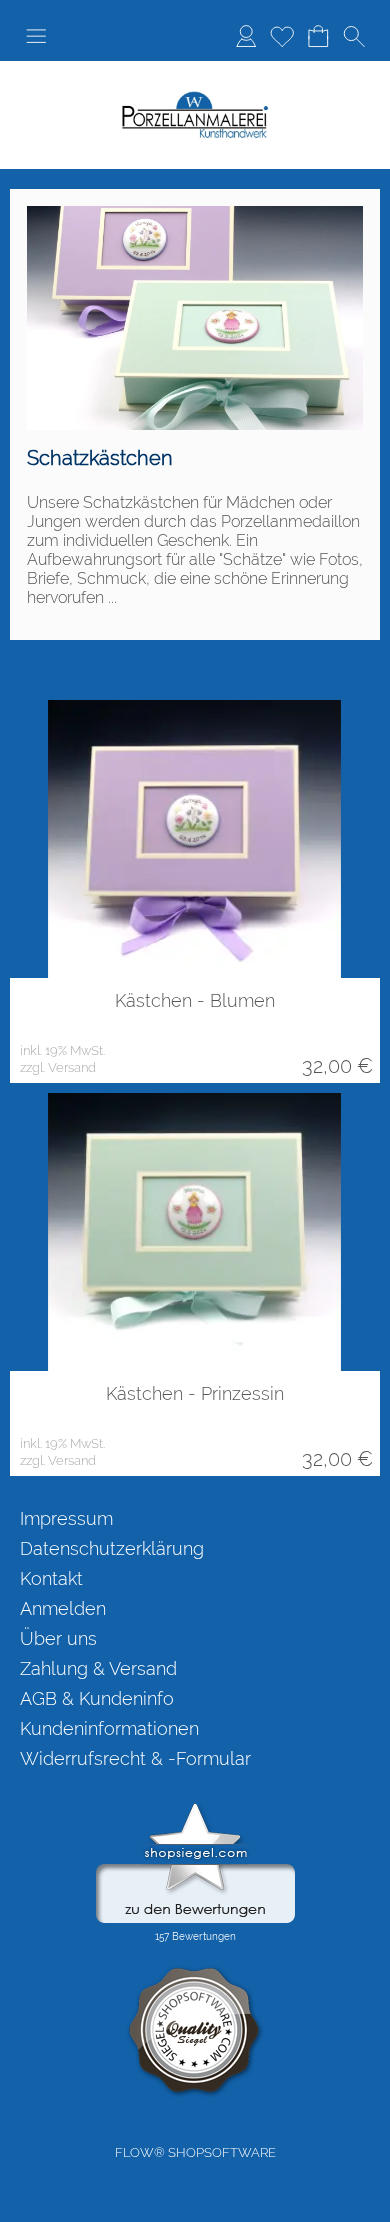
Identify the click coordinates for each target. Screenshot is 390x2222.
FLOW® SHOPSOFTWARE (195, 2152)
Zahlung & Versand (98, 1668)
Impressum (66, 1518)
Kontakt (51, 1578)
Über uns (58, 1638)
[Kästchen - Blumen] (195, 839)
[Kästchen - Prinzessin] (195, 1232)
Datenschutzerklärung (112, 1548)
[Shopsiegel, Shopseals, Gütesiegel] (195, 1808)
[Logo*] (195, 99)
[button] (36, 36)
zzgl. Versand (58, 1067)
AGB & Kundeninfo (97, 1698)
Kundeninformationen (109, 1728)
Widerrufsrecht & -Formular (135, 1758)
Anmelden (246, 35)
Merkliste (282, 35)
